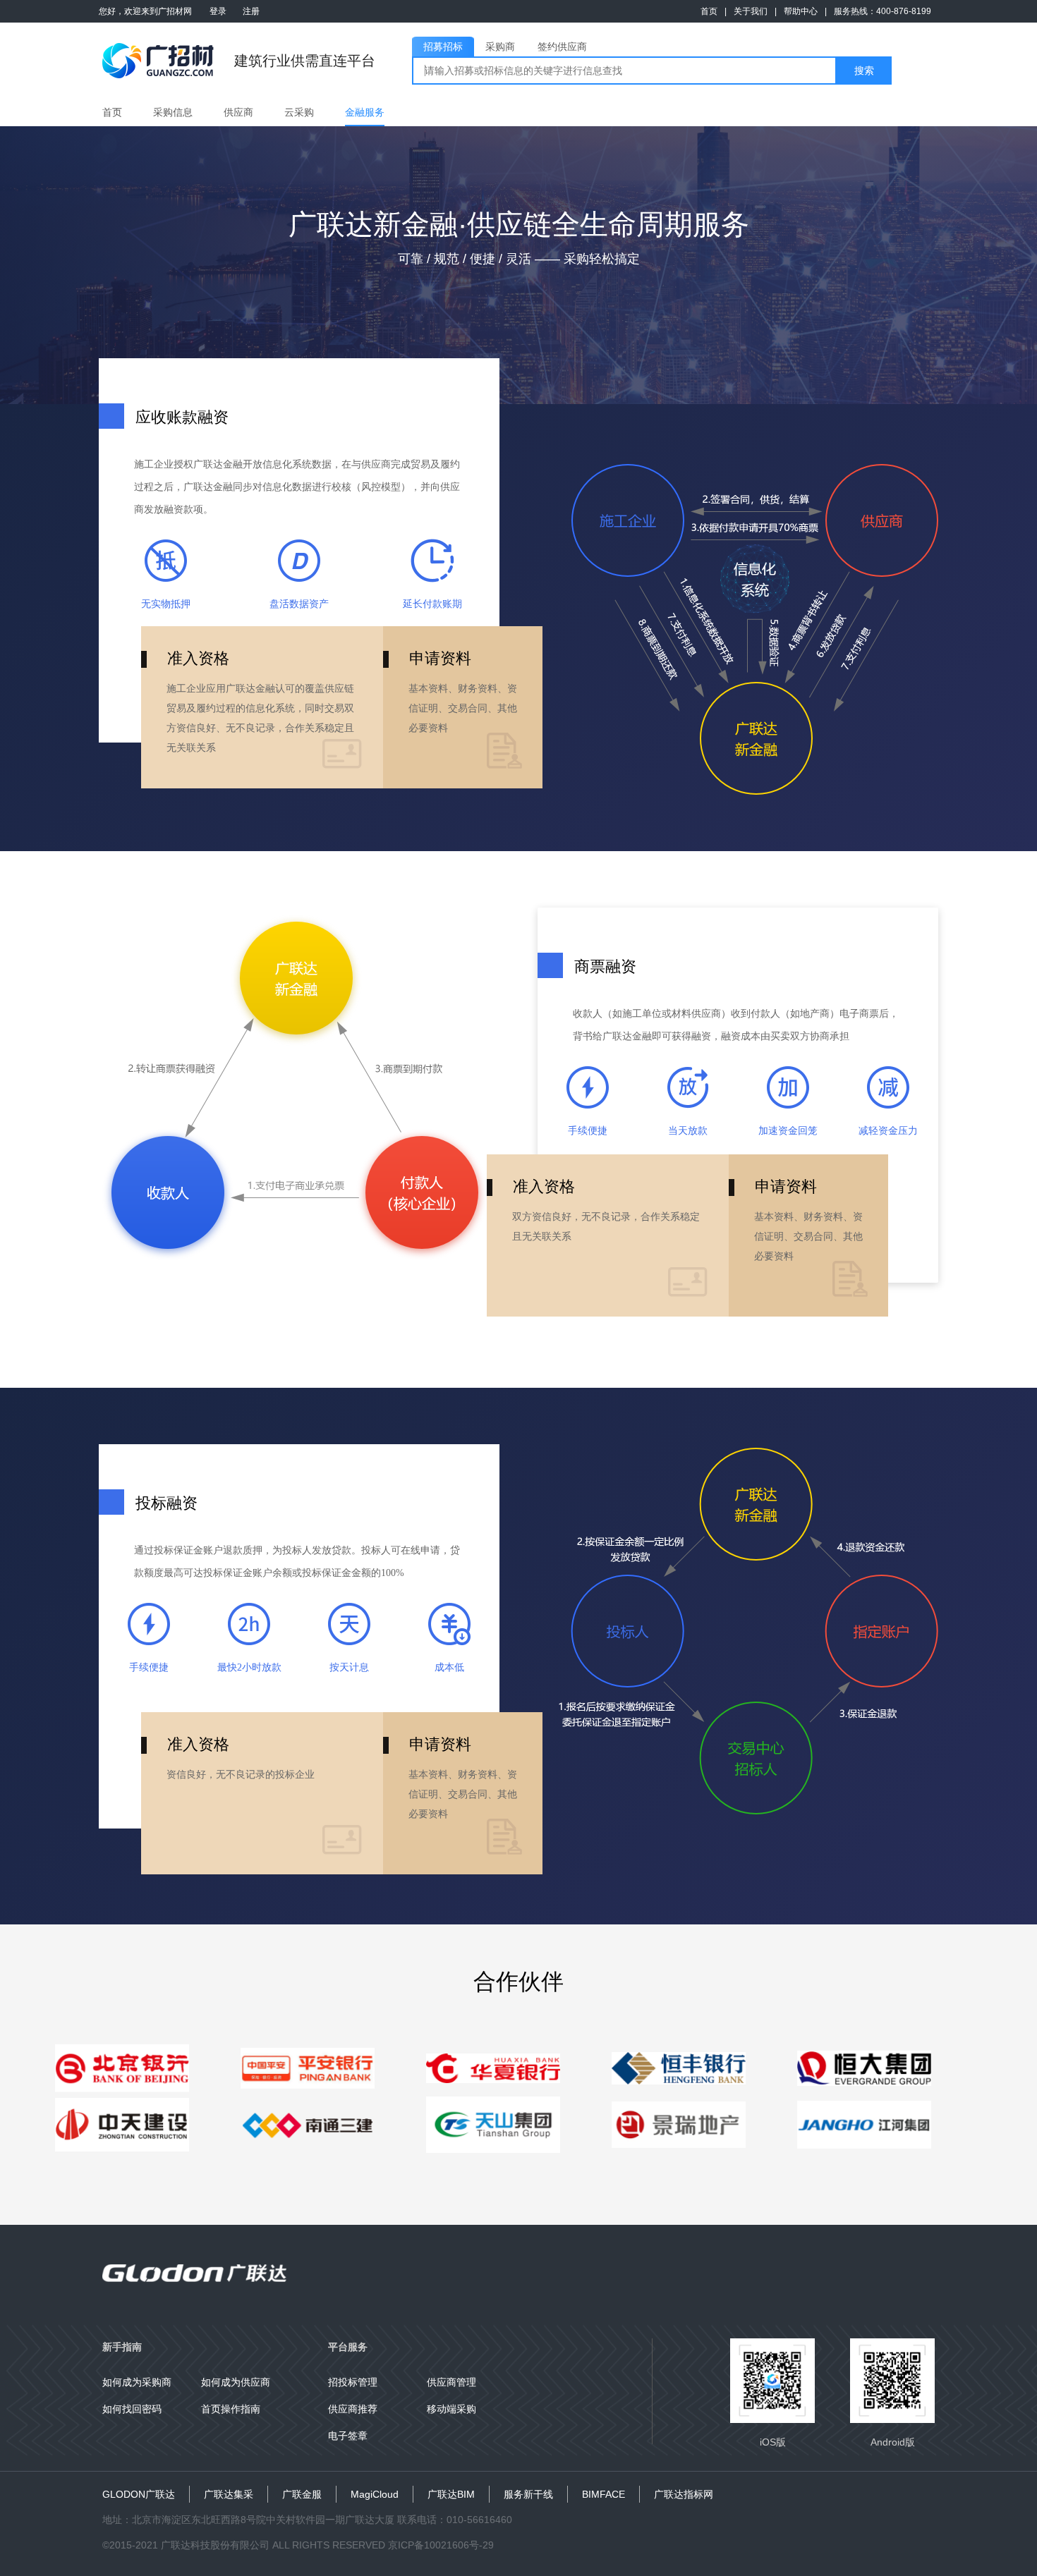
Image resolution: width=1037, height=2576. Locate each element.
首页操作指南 (231, 2409)
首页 (709, 11)
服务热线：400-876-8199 (883, 11)
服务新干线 (528, 2494)
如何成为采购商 (137, 2382)
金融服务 (365, 112)
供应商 (238, 112)
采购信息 (173, 112)
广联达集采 (229, 2494)
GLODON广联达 (139, 2494)
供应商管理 (451, 2382)
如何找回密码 (132, 2409)
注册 (251, 11)
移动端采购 (451, 2409)
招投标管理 (353, 2382)
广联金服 (302, 2494)
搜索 (864, 71)
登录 (218, 11)
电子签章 (348, 2436)
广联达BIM (451, 2494)
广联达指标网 (684, 2494)
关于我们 (751, 11)
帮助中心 (801, 11)
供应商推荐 (353, 2409)
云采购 (299, 112)
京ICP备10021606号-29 (441, 2545)
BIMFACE (604, 2494)
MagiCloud (375, 2494)
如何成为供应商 (236, 2382)
